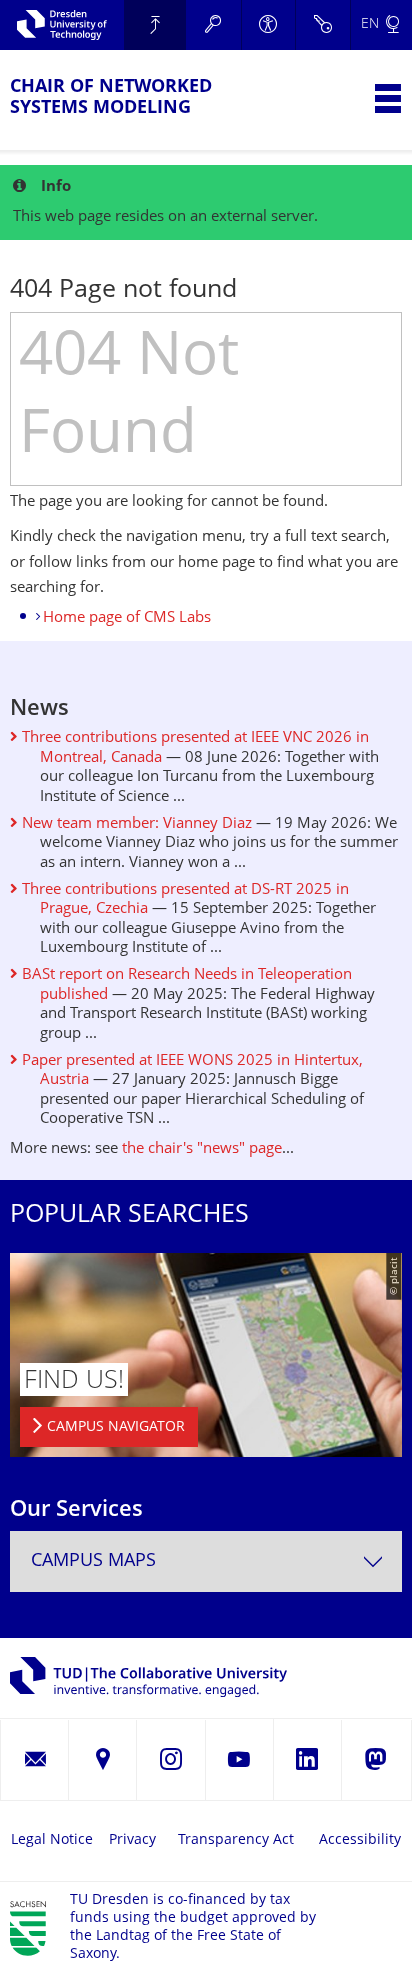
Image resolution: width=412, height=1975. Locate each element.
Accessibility (360, 1840)
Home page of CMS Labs (127, 618)
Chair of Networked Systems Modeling (111, 98)
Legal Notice (52, 1840)
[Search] (213, 25)
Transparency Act (236, 1840)
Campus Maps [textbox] (93, 1561)
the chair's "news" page (202, 1149)
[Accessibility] (268, 25)
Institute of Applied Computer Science (155, 25)
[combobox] (206, 1561)
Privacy (132, 1840)
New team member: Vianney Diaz (135, 824)
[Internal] (322, 25)
